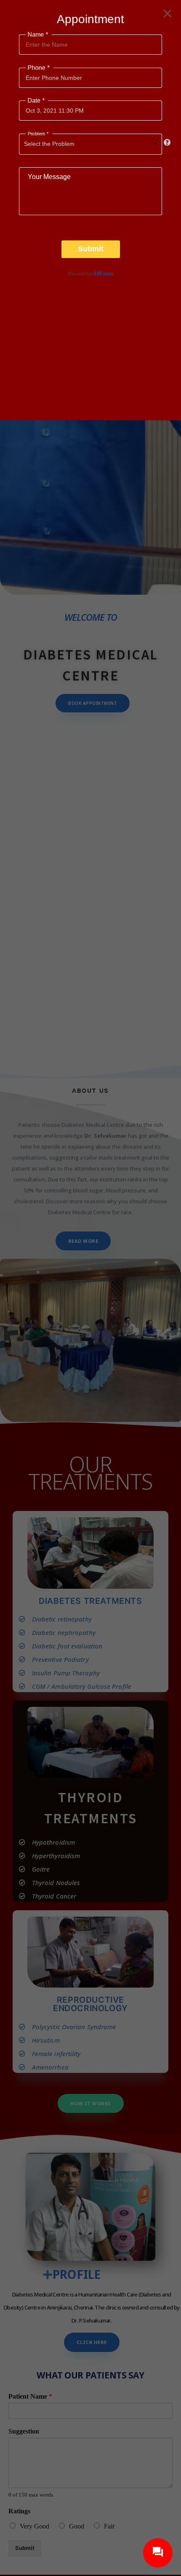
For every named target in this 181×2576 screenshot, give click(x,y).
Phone (38, 67)
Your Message (49, 177)
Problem (37, 134)
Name (37, 35)
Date (35, 101)
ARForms (103, 274)
